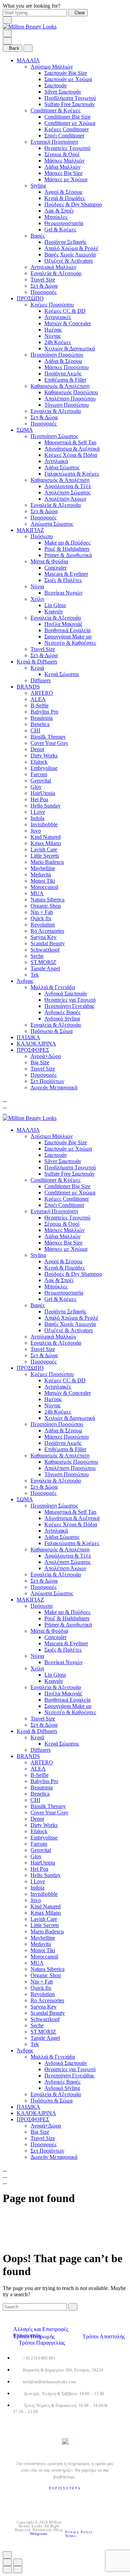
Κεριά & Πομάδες (65, 198)
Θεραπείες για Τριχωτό (70, 1000)
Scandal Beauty (48, 943)
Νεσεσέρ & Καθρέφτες (70, 643)
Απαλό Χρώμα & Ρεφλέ (71, 248)
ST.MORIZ (43, 962)
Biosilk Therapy (48, 737)
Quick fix (41, 918)
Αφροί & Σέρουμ (63, 192)
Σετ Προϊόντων (47, 1081)
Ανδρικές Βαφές (62, 1012)
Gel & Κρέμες (60, 229)
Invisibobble (44, 824)
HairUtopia (43, 793)
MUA (37, 893)
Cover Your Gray (49, 743)
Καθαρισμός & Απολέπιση (60, 386)
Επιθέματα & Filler (65, 380)
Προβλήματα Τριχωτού (70, 98)
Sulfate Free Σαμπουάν (70, 104)
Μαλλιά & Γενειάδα (53, 987)
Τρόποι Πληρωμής (35, 2336)
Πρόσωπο (42, 536)
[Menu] (7, 34)
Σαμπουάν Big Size (66, 73)
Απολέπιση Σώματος (67, 492)
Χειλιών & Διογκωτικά (70, 348)
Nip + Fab (42, 912)
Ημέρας (53, 330)
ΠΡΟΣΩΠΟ (30, 298)
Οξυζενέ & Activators (69, 261)
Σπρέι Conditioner (64, 136)
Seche (37, 956)
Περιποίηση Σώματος (54, 436)
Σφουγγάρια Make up (68, 637)
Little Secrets (45, 856)
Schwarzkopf (45, 950)
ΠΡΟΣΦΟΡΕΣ (33, 1050)
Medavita (41, 874)
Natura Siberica (47, 900)
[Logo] (30, 27)
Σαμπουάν (56, 85)
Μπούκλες (56, 217)
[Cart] (5, 1112)
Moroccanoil (44, 887)
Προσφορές (44, 292)
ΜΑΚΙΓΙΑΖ (30, 530)
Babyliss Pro (44, 712)
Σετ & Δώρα (44, 286)
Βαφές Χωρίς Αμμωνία (70, 255)
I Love (38, 812)
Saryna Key (44, 937)
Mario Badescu (47, 862)
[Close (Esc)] (7, 2562)
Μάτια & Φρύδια (49, 561)
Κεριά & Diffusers (37, 662)
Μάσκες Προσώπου (67, 367)
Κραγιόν (54, 611)
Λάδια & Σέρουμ (63, 361)
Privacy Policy (80, 2532)
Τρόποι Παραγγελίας (42, 2343)
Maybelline (43, 868)
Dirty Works (44, 756)
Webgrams (38, 2534)
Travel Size (43, 280)
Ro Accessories (47, 931)
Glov (36, 787)
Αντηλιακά (56, 461)
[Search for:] (35, 2307)
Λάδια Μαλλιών (62, 167)
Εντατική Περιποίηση (54, 142)
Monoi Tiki (43, 881)
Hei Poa (39, 799)
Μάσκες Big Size (63, 173)
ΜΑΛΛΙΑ (28, 60)
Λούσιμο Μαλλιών (52, 67)
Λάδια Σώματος (62, 467)
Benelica (40, 724)
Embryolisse (44, 768)
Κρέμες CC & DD (65, 311)
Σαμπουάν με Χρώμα (68, 79)
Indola (37, 818)
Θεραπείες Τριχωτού (67, 148)
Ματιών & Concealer (68, 323)
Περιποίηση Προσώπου (57, 355)
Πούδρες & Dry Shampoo (73, 204)
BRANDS (28, 687)
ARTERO (42, 693)
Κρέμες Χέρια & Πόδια (71, 455)
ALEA (38, 699)
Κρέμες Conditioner (67, 129)
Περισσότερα (65, 2488)
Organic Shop (46, 906)
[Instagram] (66, 2500)
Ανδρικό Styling (62, 1019)
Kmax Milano (46, 843)
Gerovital (41, 781)
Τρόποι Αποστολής (104, 2336)
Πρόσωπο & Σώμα (51, 1031)
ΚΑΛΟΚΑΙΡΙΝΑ (36, 1044)
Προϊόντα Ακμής (63, 373)
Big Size (40, 1062)
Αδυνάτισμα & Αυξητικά (72, 449)
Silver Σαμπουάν (63, 92)
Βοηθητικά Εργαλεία (67, 630)
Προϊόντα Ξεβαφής (65, 242)
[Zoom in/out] (18, 2562)
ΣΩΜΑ (25, 430)
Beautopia (42, 718)
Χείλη (37, 599)
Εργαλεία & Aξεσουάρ (56, 273)
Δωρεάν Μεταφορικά (54, 1087)
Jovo (36, 831)
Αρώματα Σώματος (52, 524)
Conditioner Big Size (67, 117)
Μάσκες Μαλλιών (64, 161)
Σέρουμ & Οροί (62, 154)
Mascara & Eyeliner (66, 574)
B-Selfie (40, 705)
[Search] (5, 1099)
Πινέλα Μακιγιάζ (63, 624)
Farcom (39, 774)
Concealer (55, 568)
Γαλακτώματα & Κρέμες (72, 474)
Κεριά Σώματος (62, 674)
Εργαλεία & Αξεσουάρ (56, 411)
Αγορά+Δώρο (46, 1056)
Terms (71, 2536)
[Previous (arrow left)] (7, 2570)
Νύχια (37, 586)
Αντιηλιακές (58, 317)
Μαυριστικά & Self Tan (70, 442)
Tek (35, 975)
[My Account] (5, 1106)
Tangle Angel (45, 968)
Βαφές (38, 236)
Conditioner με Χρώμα (70, 123)
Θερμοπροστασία (64, 223)
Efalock (39, 762)
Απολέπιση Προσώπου (70, 399)
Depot (37, 749)
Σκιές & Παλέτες (63, 580)
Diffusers (41, 680)
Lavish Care (44, 849)
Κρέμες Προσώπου (52, 305)
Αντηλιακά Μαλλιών (53, 267)
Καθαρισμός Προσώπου (71, 392)
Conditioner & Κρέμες (55, 110)
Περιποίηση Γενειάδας (69, 1006)
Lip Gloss (55, 605)
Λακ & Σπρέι (59, 211)
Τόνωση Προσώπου (67, 405)
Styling (38, 186)
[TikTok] (81, 2500)
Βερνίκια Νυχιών (63, 593)
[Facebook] (50, 2500)
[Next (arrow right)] (18, 2570)
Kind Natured (46, 837)
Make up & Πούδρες (67, 543)
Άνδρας (25, 981)
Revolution (43, 925)
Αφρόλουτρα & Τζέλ (68, 486)
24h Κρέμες (58, 342)
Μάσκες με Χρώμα (66, 179)
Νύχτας (53, 336)
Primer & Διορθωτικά (68, 555)
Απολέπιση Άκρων (65, 499)
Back (14, 48)
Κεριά (37, 668)
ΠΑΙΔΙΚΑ (28, 1037)
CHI (35, 730)
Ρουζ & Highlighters (67, 549)
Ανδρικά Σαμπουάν (66, 993)
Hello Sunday (46, 806)
